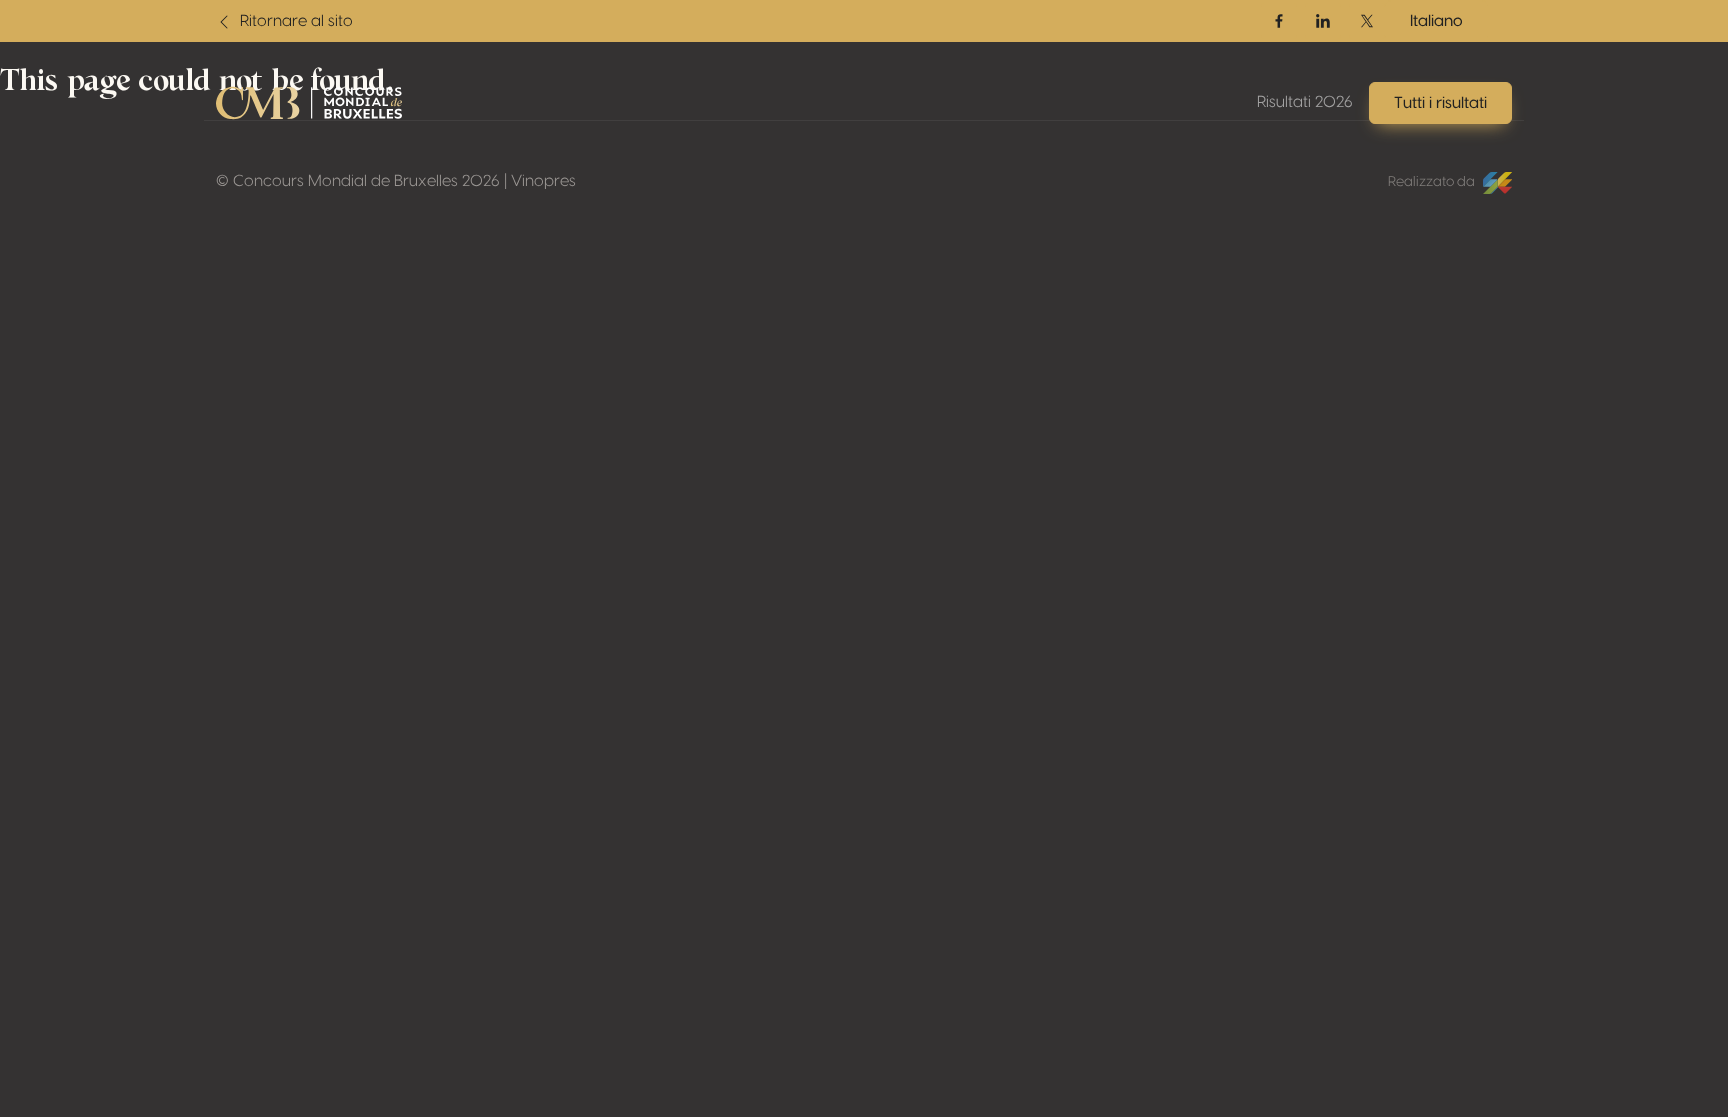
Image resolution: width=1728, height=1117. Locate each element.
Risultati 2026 (1305, 102)
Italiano (1436, 21)
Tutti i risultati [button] (1440, 103)
